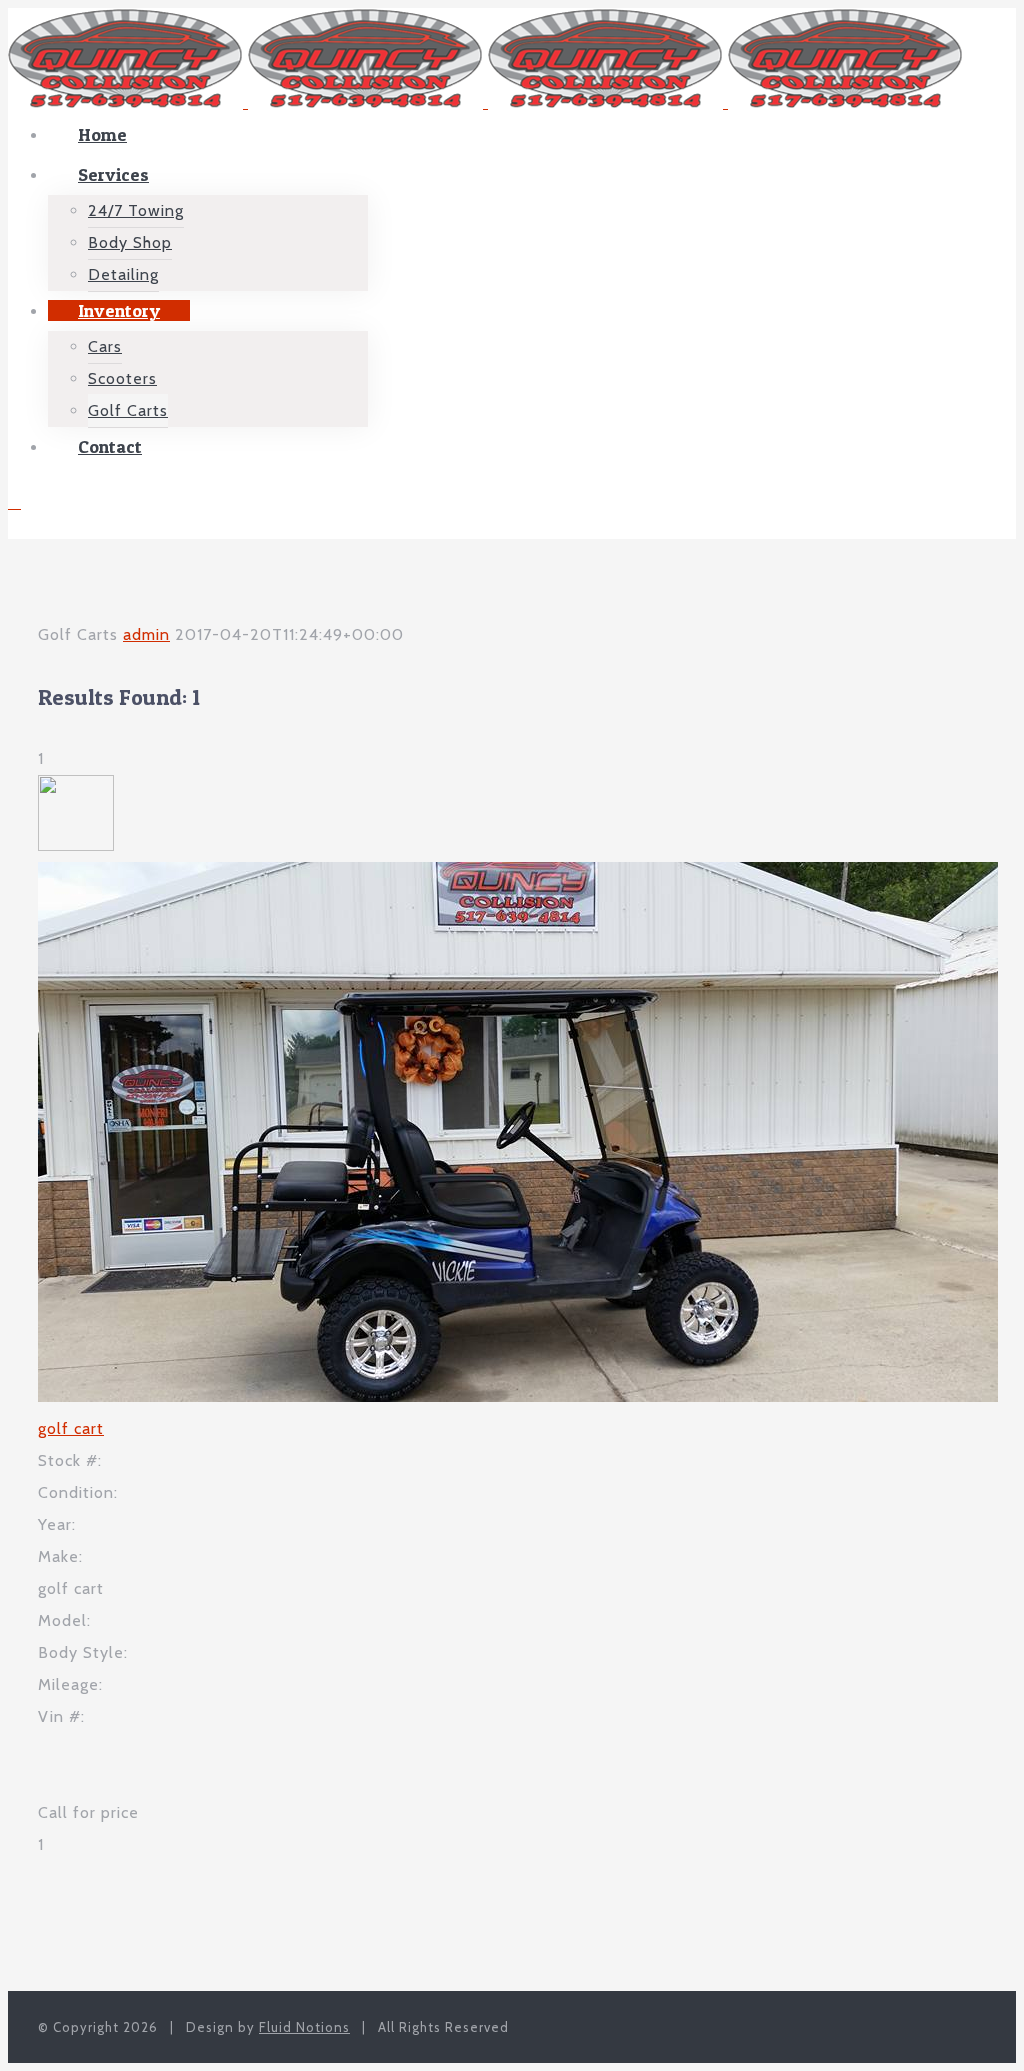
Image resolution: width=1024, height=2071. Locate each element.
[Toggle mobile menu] (14, 502)
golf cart (71, 1428)
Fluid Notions (304, 2027)
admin (146, 634)
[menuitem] (532, 135)
